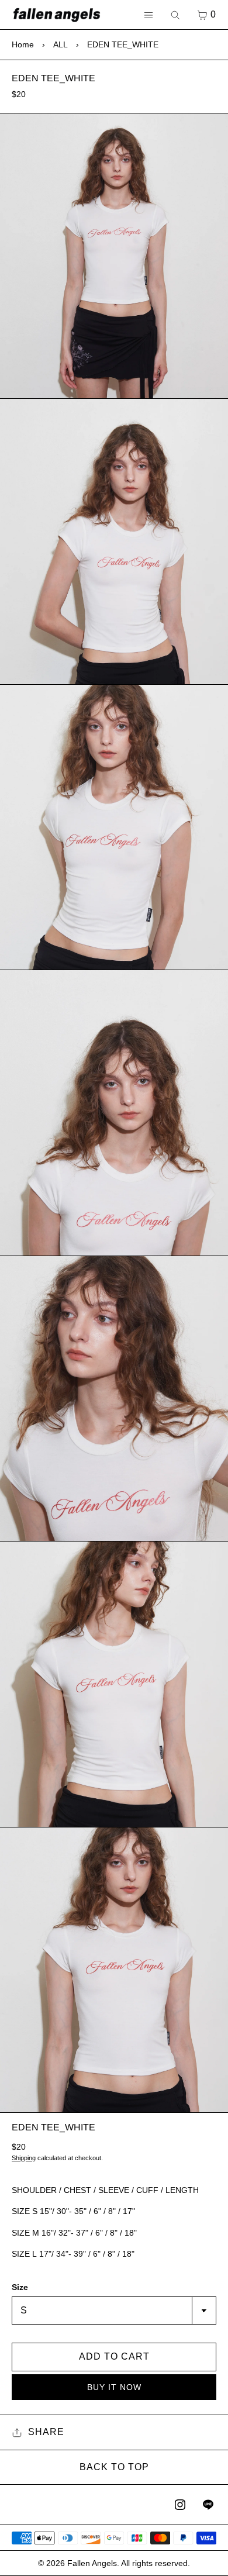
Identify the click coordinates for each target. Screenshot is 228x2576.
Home (23, 44)
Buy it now (114, 2387)
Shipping (24, 2158)
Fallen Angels (92, 2563)
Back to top (114, 2467)
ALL (61, 44)
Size (20, 2287)
